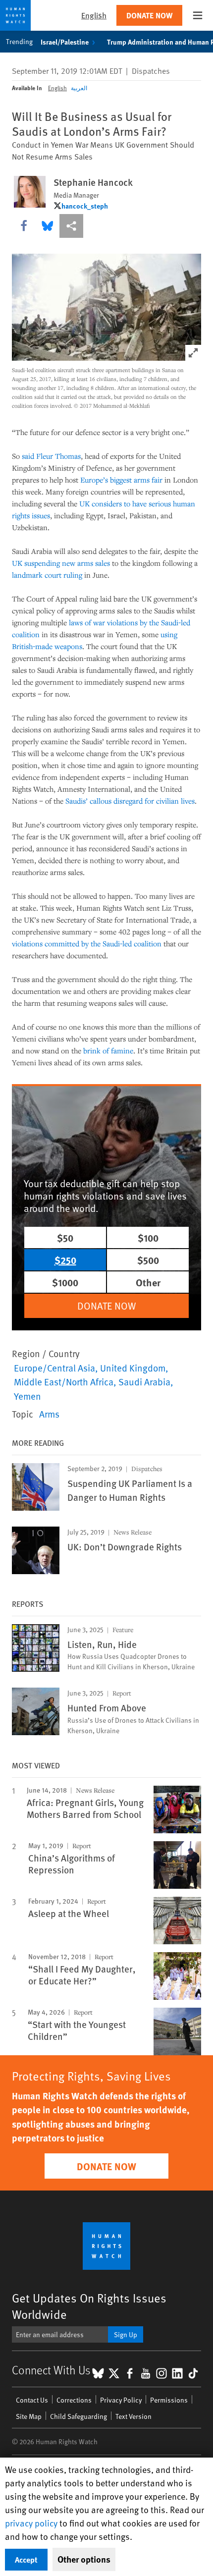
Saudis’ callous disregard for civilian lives (130, 801)
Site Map (29, 2416)
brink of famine (108, 1050)
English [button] (94, 15)
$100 (148, 1237)
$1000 (65, 1282)
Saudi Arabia (144, 1381)
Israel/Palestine (65, 42)
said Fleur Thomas (51, 456)
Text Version (133, 2416)
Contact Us (32, 2400)
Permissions (169, 2400)
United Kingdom (133, 1368)
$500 (148, 1260)
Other (148, 1282)
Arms (49, 1414)
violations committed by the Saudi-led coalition (87, 943)
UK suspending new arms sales (61, 563)
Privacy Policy (121, 2400)
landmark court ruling (47, 575)
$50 (65, 1237)
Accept (26, 2559)
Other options (84, 2559)
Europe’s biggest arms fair (121, 480)
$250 (65, 1260)
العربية (79, 88)
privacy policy (31, 2523)
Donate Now (149, 15)
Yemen (27, 1396)
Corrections (74, 2400)
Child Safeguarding (79, 2416)
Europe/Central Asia (54, 1368)
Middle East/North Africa (64, 1381)
